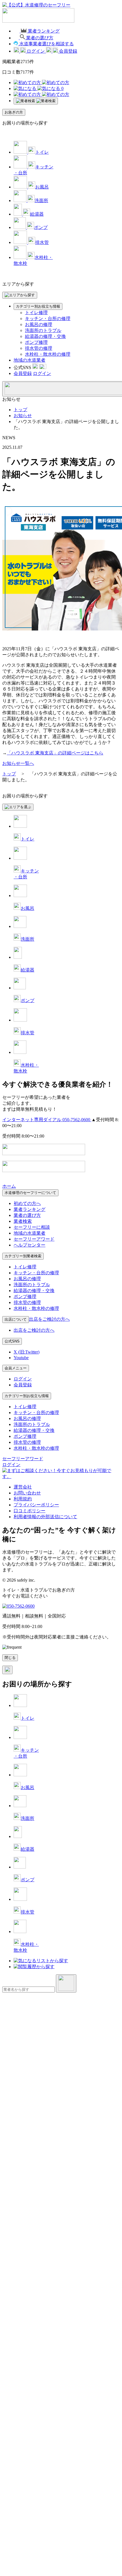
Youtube (21, 1358)
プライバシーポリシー (36, 1505)
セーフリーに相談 (32, 1227)
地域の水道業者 (30, 360)
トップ (20, 410)
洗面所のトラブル (43, 330)
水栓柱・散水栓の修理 (48, 354)
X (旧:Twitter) (27, 1352)
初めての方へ (27, 1203)
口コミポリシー (30, 1511)
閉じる (10, 1658)
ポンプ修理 (36, 342)
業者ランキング (30, 1209)
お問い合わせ (27, 1493)
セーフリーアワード (34, 1239)
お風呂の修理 (39, 324)
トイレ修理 (36, 313)
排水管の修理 (39, 348)
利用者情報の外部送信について (45, 1517)
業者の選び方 (27, 1215)
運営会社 (23, 1487)
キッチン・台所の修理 (48, 318)
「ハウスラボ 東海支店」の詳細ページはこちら (55, 753)
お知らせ (23, 416)
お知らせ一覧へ (18, 763)
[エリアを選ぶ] (18, 807)
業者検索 (23, 1221)
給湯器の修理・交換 (45, 336)
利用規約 (23, 1499)
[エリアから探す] (20, 295)
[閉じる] (7, 1670)
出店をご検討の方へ (34, 1330)
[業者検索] (36, 101)
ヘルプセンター (30, 1245)
